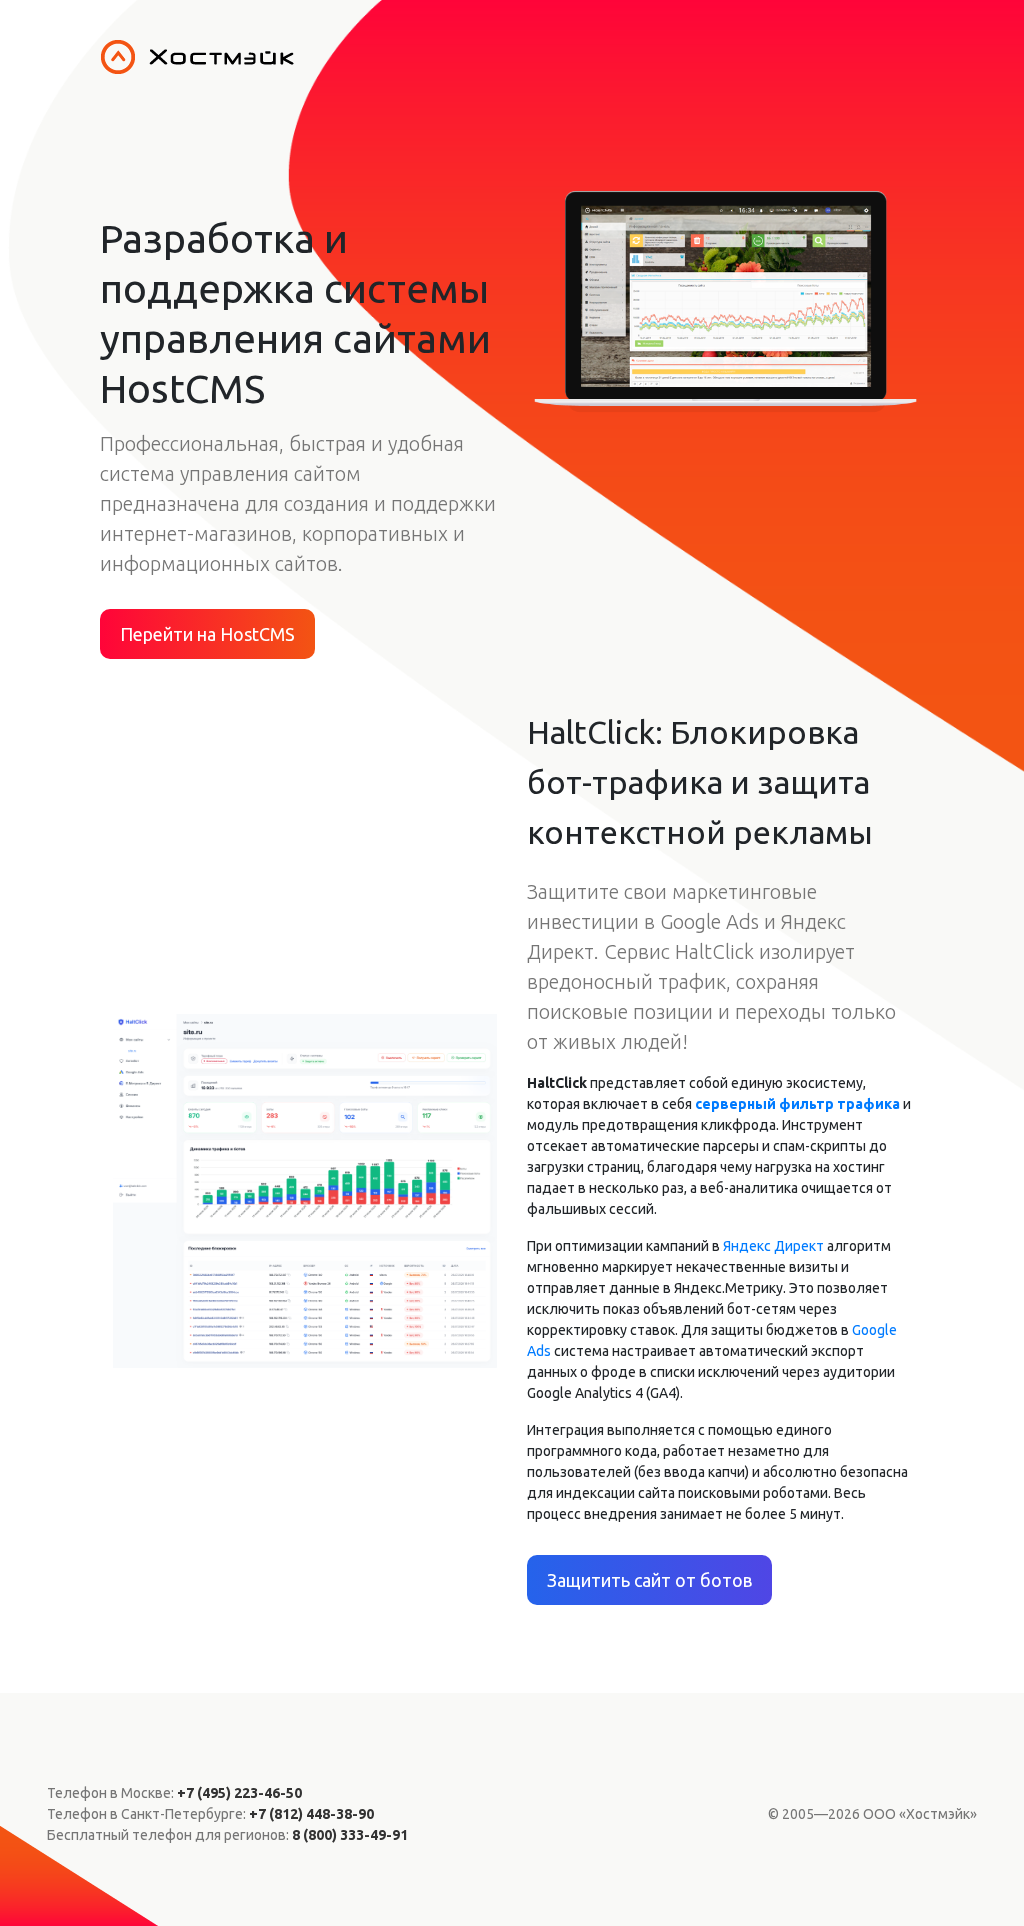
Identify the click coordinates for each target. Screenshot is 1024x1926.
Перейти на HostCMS (207, 634)
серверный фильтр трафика (797, 1104)
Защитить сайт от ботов (649, 1580)
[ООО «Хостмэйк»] (554, 57)
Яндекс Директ (773, 1246)
